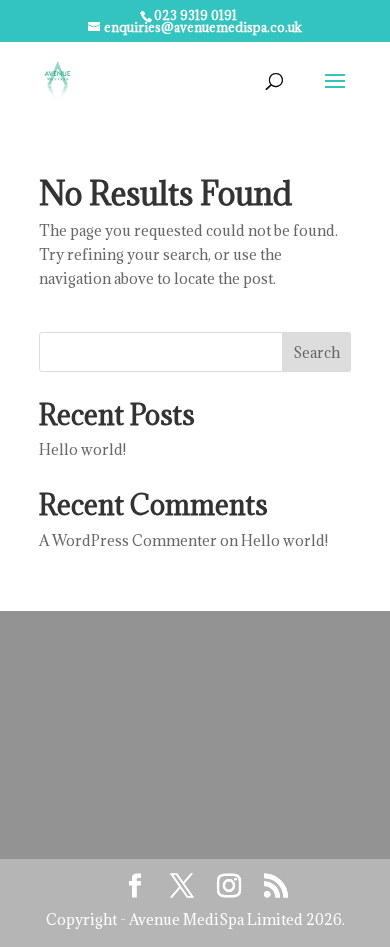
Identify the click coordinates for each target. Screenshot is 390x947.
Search (316, 352)
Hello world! (82, 449)
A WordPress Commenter (128, 540)
